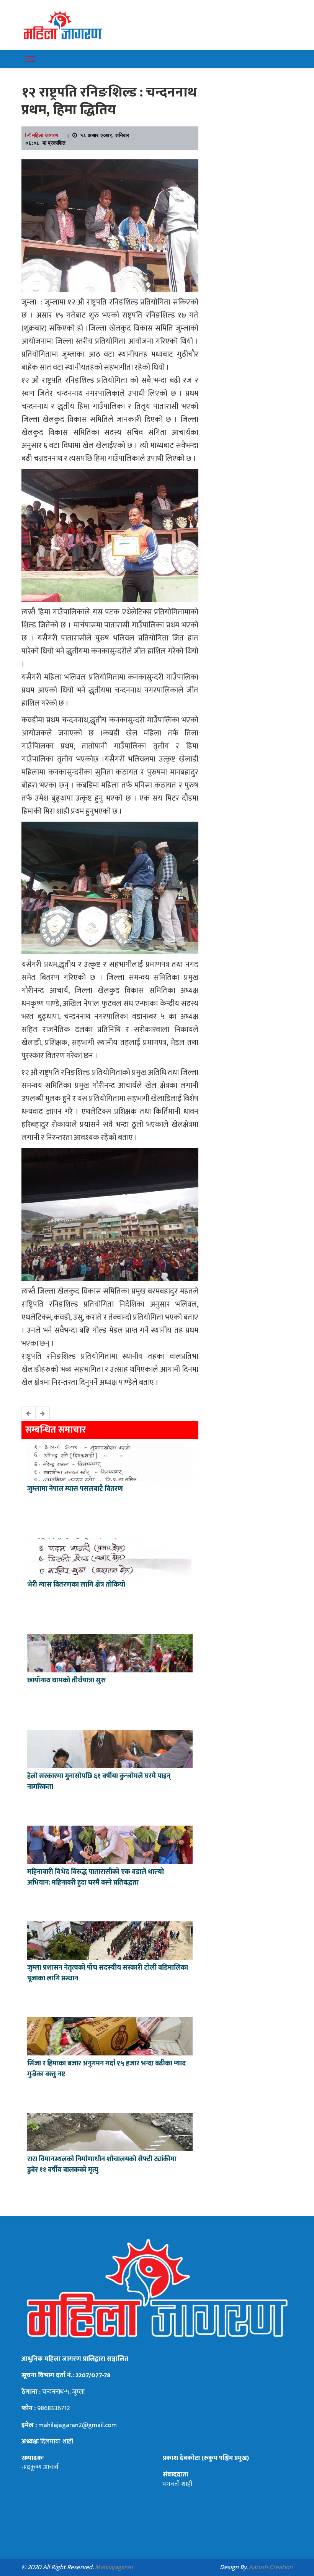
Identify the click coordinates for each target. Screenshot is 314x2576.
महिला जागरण (45, 135)
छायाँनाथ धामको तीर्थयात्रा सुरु (67, 1680)
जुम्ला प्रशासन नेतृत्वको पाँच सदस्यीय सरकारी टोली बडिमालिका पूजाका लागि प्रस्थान (108, 1973)
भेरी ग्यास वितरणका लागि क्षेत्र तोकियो (76, 1585)
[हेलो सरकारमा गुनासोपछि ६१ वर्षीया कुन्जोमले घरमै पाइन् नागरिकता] (110, 1748)
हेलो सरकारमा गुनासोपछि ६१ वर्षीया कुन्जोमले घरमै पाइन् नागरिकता (99, 1782)
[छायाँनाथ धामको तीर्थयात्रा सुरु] (110, 1652)
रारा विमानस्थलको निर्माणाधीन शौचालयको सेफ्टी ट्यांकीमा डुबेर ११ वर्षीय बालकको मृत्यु (102, 2165)
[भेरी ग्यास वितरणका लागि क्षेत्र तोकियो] (110, 1557)
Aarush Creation (271, 2567)
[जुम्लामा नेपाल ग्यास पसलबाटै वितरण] (110, 1461)
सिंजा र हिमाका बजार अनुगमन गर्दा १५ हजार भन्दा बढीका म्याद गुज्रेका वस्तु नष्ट (106, 2069)
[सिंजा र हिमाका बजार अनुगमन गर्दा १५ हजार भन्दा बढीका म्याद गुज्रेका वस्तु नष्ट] (110, 2036)
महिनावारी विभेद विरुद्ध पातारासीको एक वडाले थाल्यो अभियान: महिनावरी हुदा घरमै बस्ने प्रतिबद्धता (96, 1877)
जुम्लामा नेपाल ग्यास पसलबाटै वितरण (75, 1489)
